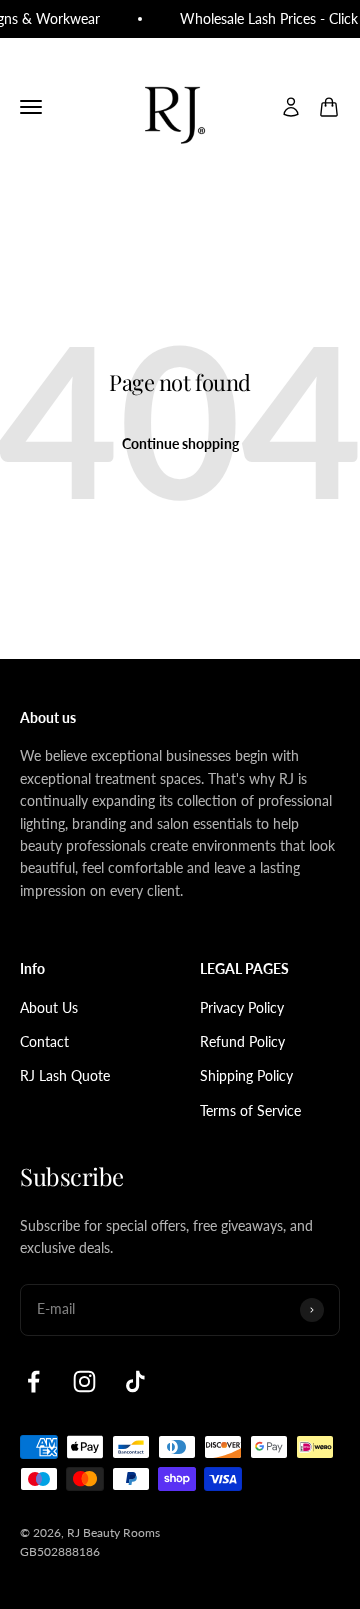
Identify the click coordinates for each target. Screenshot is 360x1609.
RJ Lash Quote (65, 1075)
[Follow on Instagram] (84, 1381)
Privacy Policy (242, 1007)
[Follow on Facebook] (33, 1381)
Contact (44, 1041)
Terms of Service (250, 1110)
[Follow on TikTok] (135, 1381)
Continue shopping (180, 443)
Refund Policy (242, 1041)
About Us (49, 1007)
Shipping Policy (246, 1075)
